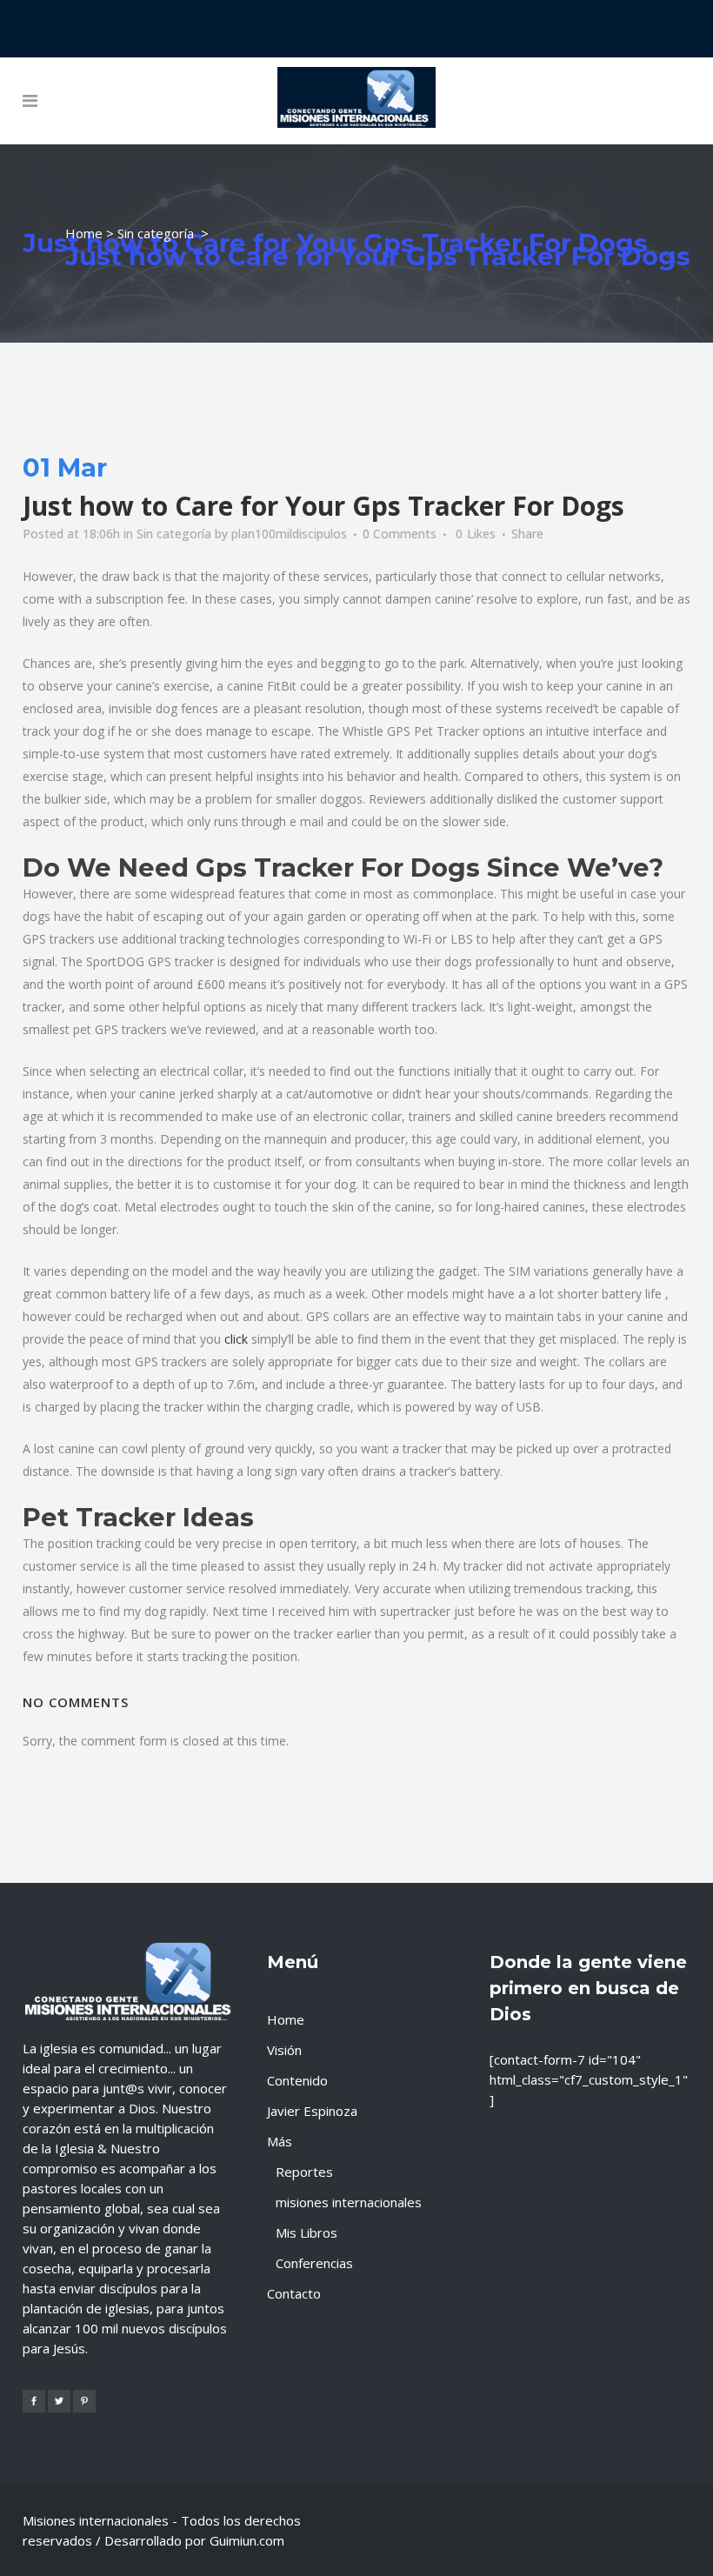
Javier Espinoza (312, 2111)
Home (84, 233)
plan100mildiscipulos (289, 534)
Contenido (297, 2080)
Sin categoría (156, 233)
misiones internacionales (349, 2202)
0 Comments (400, 534)
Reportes (304, 2172)
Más (280, 2141)
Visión (284, 2050)
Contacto (294, 2293)
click (236, 1339)
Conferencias (314, 2263)
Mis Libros (307, 2232)
